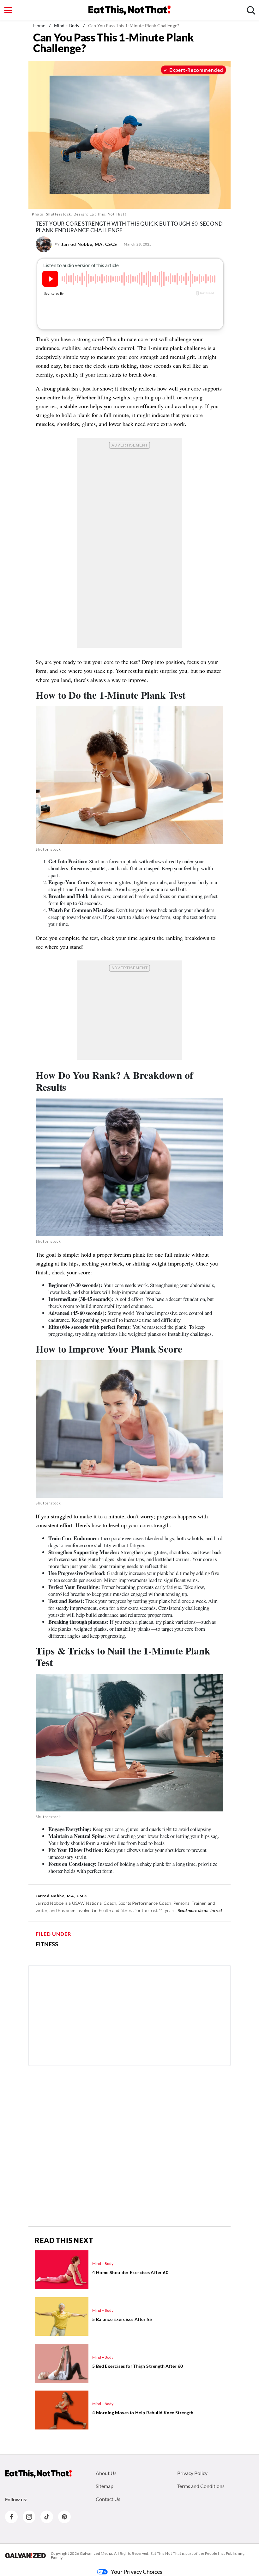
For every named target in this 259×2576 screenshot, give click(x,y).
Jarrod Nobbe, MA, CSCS (89, 244)
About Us (106, 2473)
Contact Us (108, 2499)
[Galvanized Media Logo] (25, 2555)
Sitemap (105, 2486)
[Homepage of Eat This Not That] (38, 2474)
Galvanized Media (96, 2553)
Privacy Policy (192, 2473)
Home (39, 25)
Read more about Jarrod (200, 1910)
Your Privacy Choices (137, 2572)
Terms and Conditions (201, 2486)
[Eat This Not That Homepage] (129, 10)
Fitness (47, 1944)
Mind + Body (67, 25)
